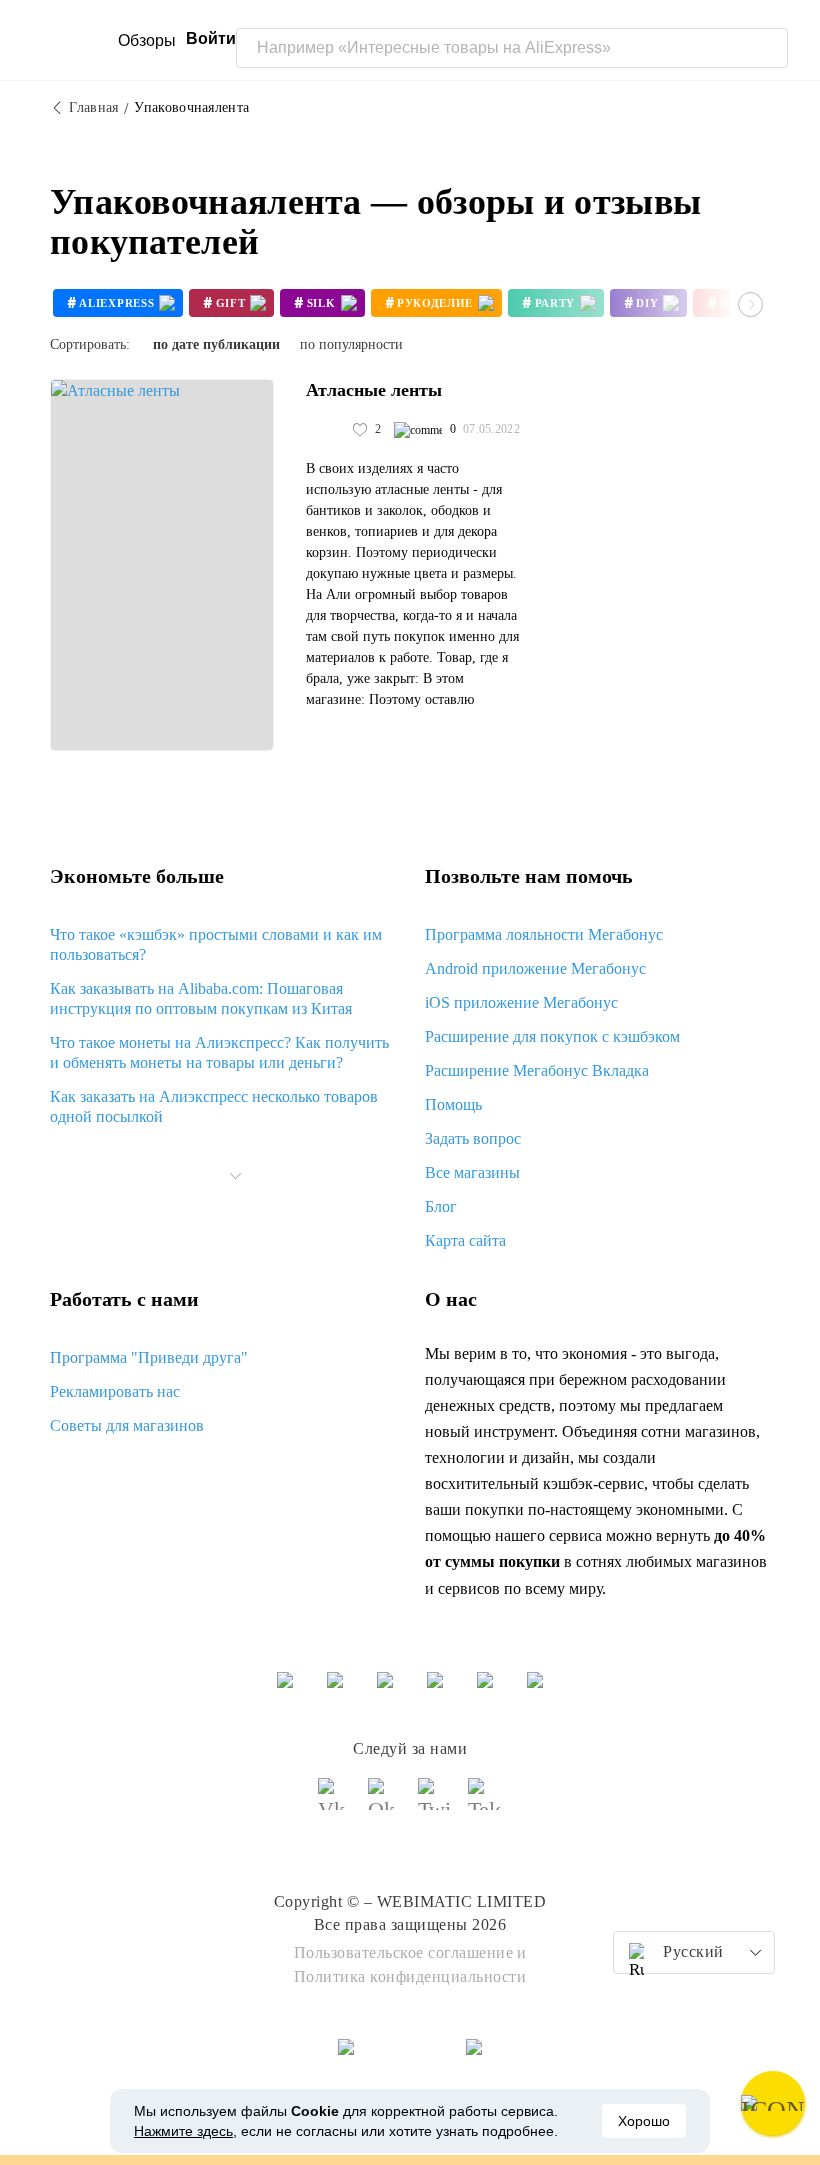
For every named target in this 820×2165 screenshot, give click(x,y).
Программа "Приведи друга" (149, 1357)
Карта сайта (465, 1240)
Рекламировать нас (115, 1391)
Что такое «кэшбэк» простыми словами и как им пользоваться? (216, 944)
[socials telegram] (485, 1803)
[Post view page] (162, 565)
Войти (211, 38)
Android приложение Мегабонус (535, 968)
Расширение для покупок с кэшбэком (552, 1036)
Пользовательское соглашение (404, 1952)
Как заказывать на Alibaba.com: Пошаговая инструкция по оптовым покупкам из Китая (201, 998)
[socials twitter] (435, 1803)
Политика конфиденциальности (410, 1976)
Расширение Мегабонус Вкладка (537, 1070)
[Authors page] (327, 430)
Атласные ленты (374, 390)
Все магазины (472, 1172)
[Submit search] (768, 48)
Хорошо (644, 2121)
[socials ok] (385, 1803)
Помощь (453, 1104)
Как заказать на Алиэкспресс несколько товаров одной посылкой (214, 1106)
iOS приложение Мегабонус (521, 1002)
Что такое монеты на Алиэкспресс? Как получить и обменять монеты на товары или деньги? (219, 1052)
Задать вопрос (473, 1138)
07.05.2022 (491, 429)
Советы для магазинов (127, 1425)
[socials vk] (335, 1803)
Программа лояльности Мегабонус (544, 934)
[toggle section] (236, 1176)
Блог (441, 1206)
